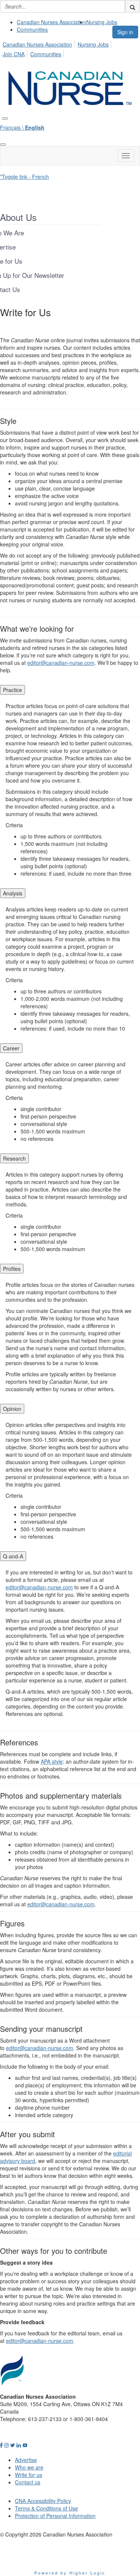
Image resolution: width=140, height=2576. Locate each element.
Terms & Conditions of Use (46, 2508)
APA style (52, 1761)
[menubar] (70, 48)
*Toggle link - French (24, 177)
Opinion (12, 1409)
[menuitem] (52, 22)
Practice (13, 690)
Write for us (29, 2475)
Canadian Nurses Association (52, 22)
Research (14, 1158)
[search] (133, 6)
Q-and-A (13, 1556)
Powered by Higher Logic (70, 2573)
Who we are (29, 2467)
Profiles (12, 1269)
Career (11, 1048)
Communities (32, 29)
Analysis (13, 893)
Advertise (26, 2460)
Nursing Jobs (102, 22)
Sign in (125, 32)
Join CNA (14, 54)
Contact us (28, 2482)
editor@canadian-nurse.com (61, 663)
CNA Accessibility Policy (43, 2501)
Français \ (22, 127)
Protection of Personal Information (55, 2516)
